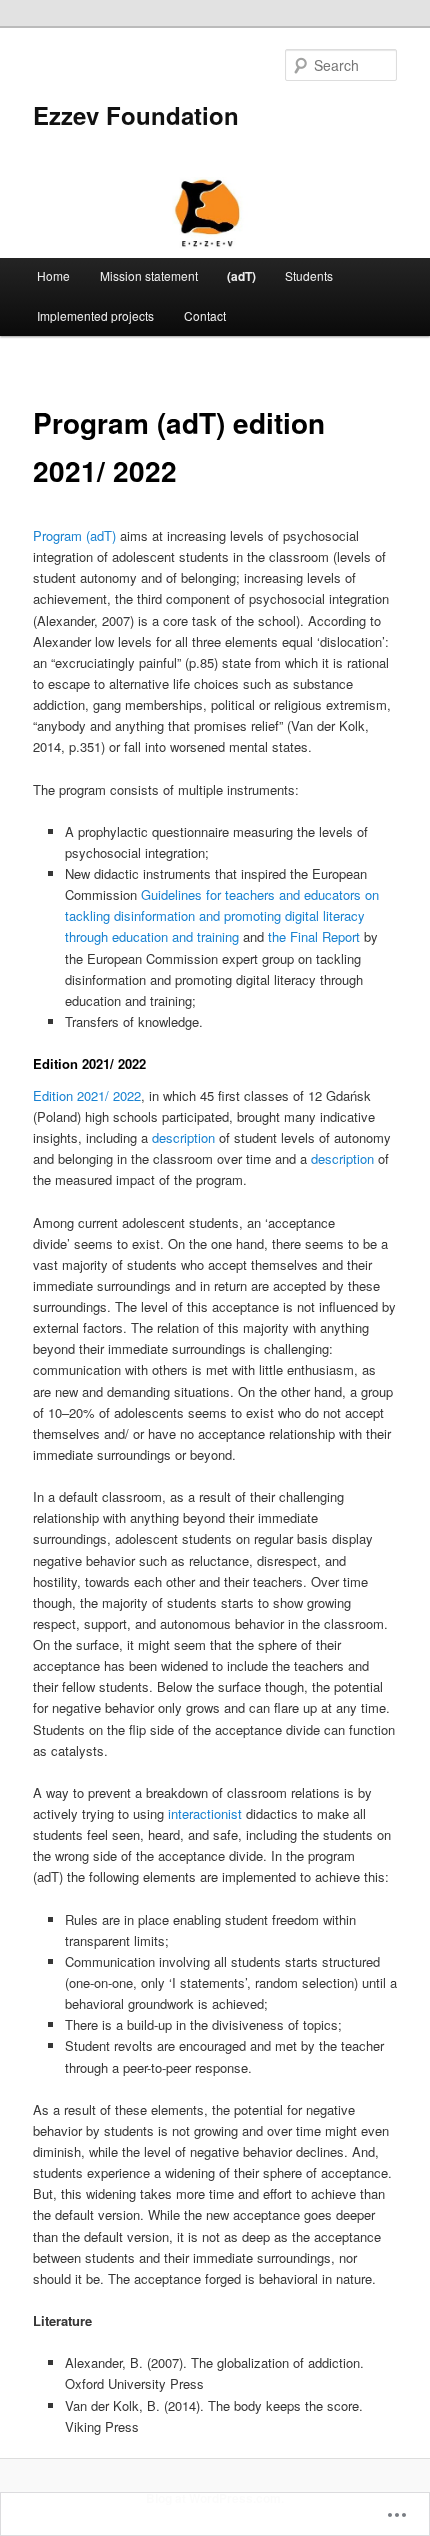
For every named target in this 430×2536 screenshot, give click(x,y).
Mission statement (149, 275)
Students (309, 275)
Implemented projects (95, 315)
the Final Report (314, 936)
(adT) (241, 276)
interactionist (205, 1813)
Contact (205, 315)
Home (53, 275)
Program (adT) (74, 535)
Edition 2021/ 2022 (87, 1095)
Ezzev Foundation (136, 115)
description (183, 1137)
